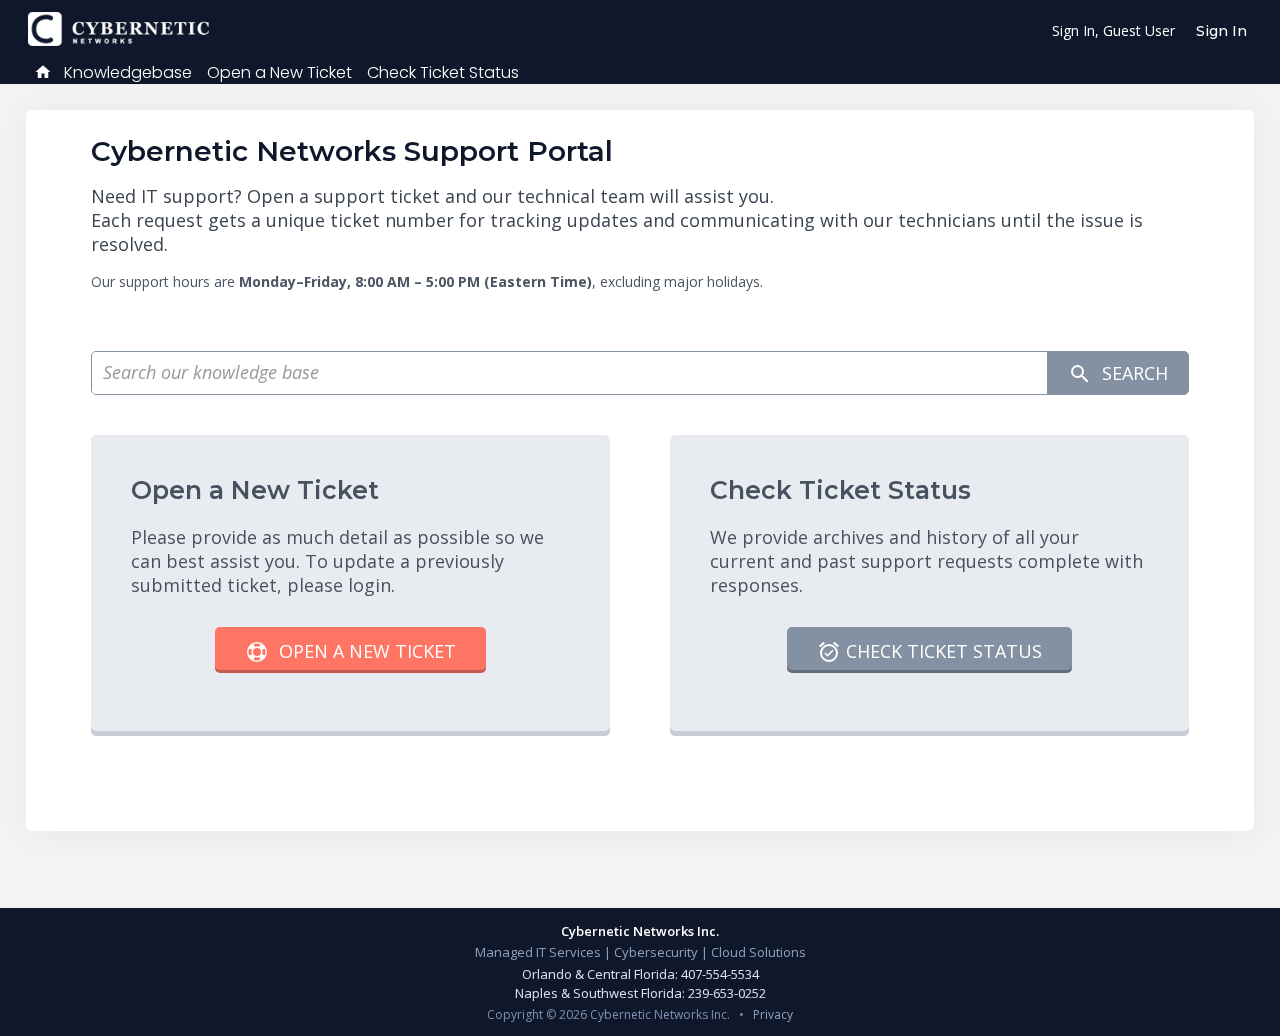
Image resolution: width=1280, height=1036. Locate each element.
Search (1132, 373)
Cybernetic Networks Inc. (640, 931)
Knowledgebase (128, 72)
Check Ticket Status (443, 72)
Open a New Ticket (279, 72)
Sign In (1221, 31)
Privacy (773, 1014)
